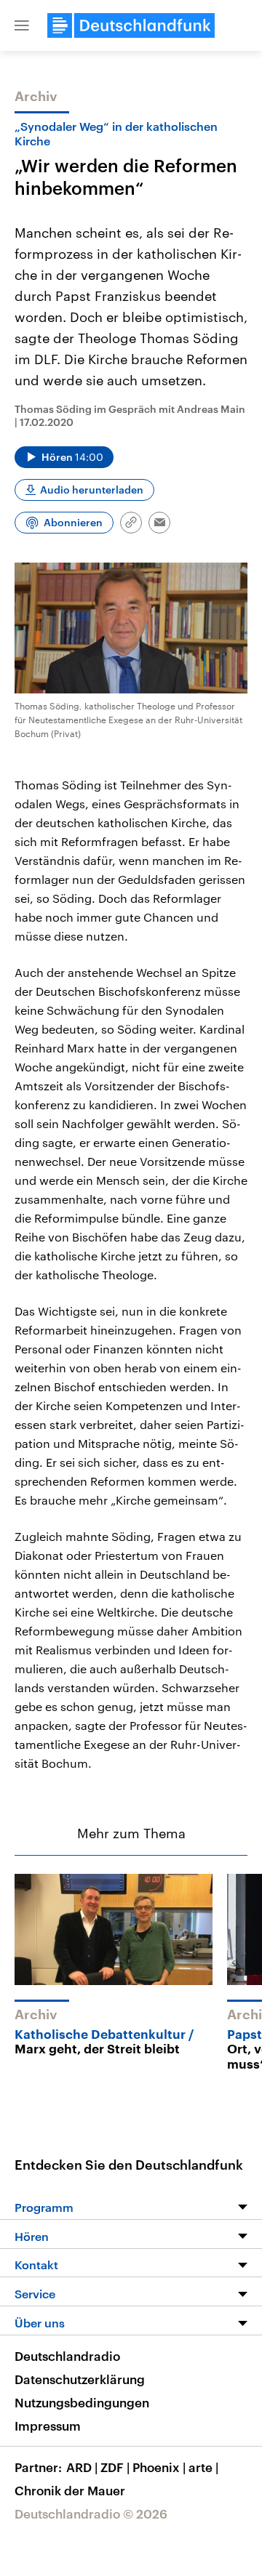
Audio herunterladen (92, 490)
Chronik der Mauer (70, 2490)
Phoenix (159, 2467)
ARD (82, 2467)
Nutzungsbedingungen (82, 2402)
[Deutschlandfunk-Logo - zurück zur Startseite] (131, 25)
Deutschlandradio (67, 2356)
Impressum (48, 2426)
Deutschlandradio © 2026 (91, 2513)
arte (203, 2467)
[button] (22, 25)
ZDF (115, 2467)
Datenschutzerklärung (80, 2379)
